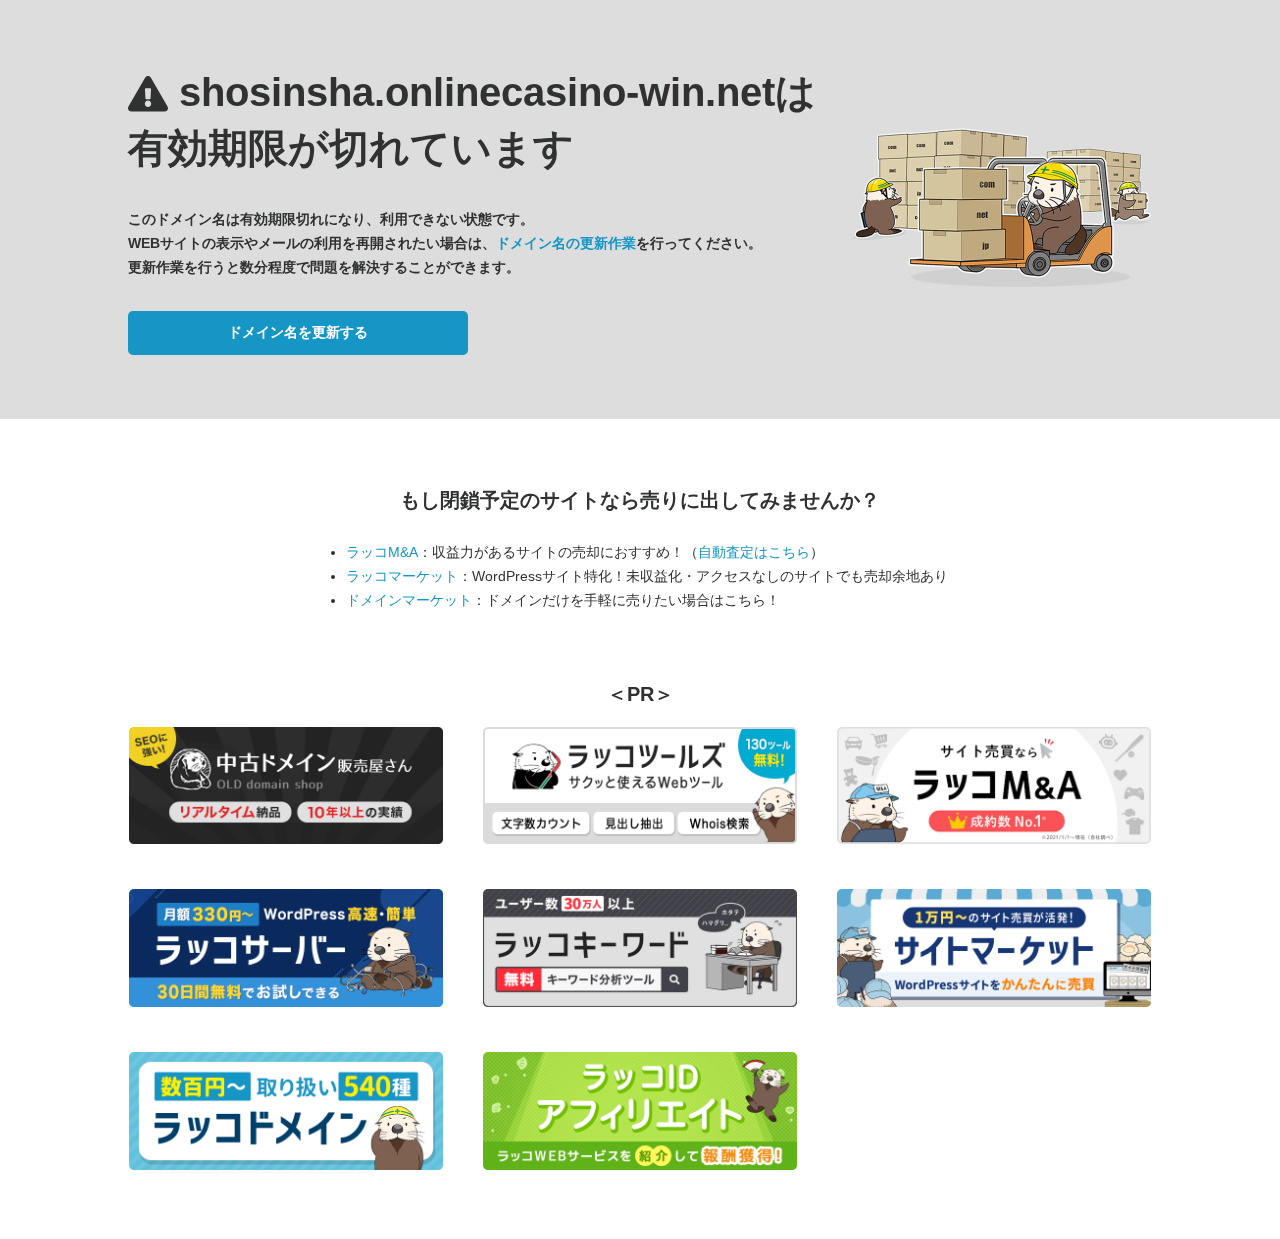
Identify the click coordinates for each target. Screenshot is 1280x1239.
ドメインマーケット (409, 600)
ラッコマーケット (402, 576)
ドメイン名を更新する (298, 332)
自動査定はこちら (754, 552)
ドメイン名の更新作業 (566, 243)
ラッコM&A (382, 552)
